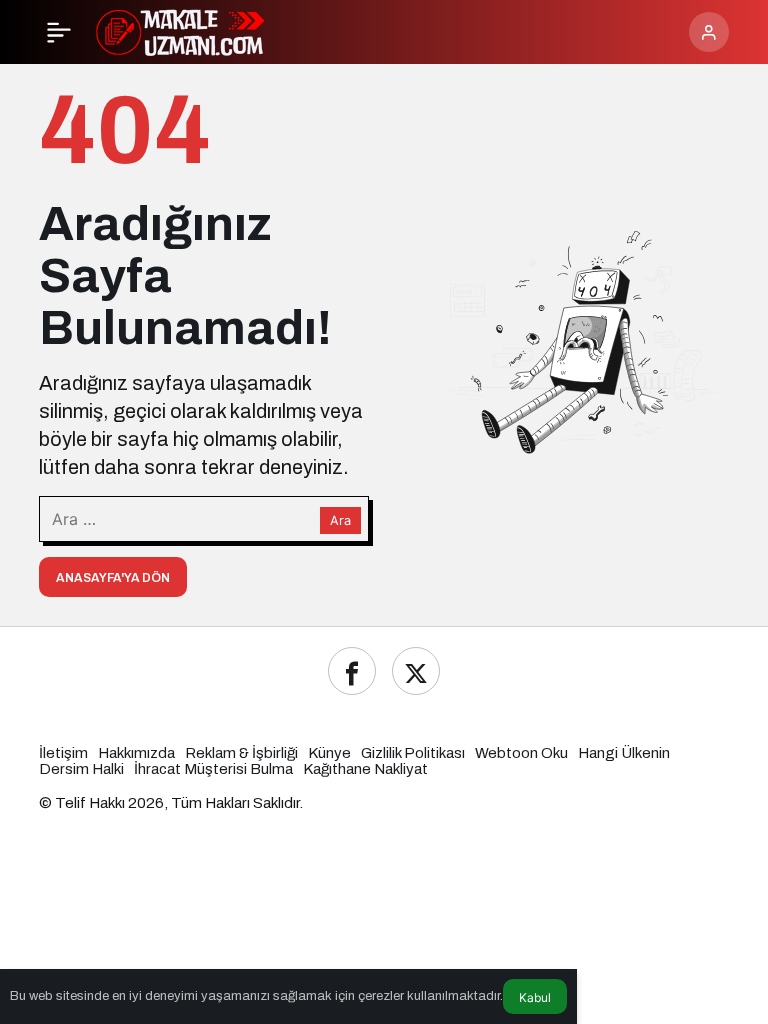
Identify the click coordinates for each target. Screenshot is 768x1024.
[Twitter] (416, 671)
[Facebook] (352, 671)
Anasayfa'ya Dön (113, 578)
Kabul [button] (535, 997)
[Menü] (59, 32)
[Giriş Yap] (709, 32)
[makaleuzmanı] (192, 30)
